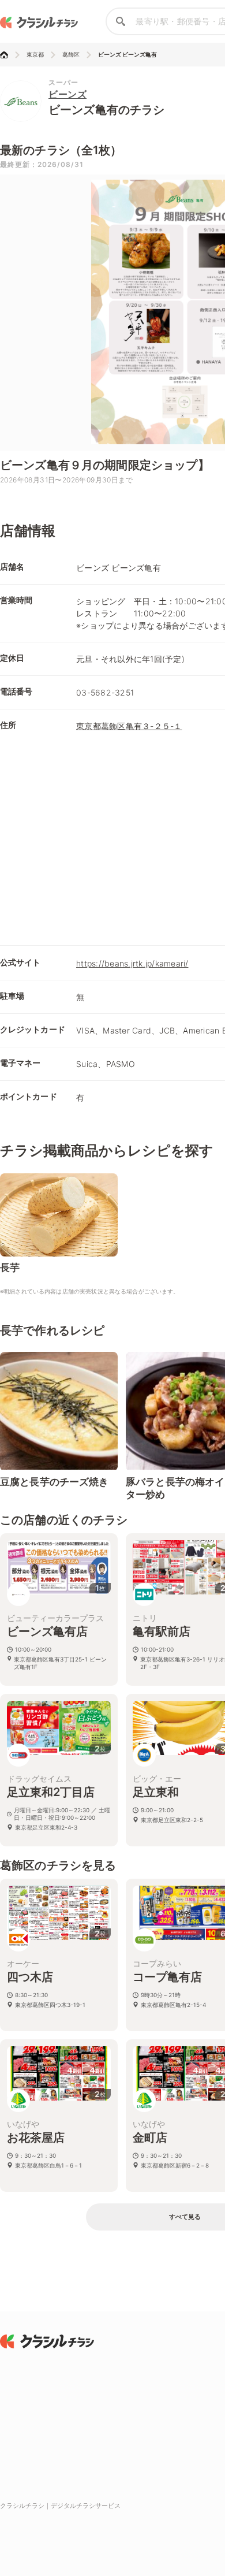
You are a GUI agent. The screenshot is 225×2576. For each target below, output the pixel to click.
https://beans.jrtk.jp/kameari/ (132, 963)
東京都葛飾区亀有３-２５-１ (129, 726)
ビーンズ (67, 94)
